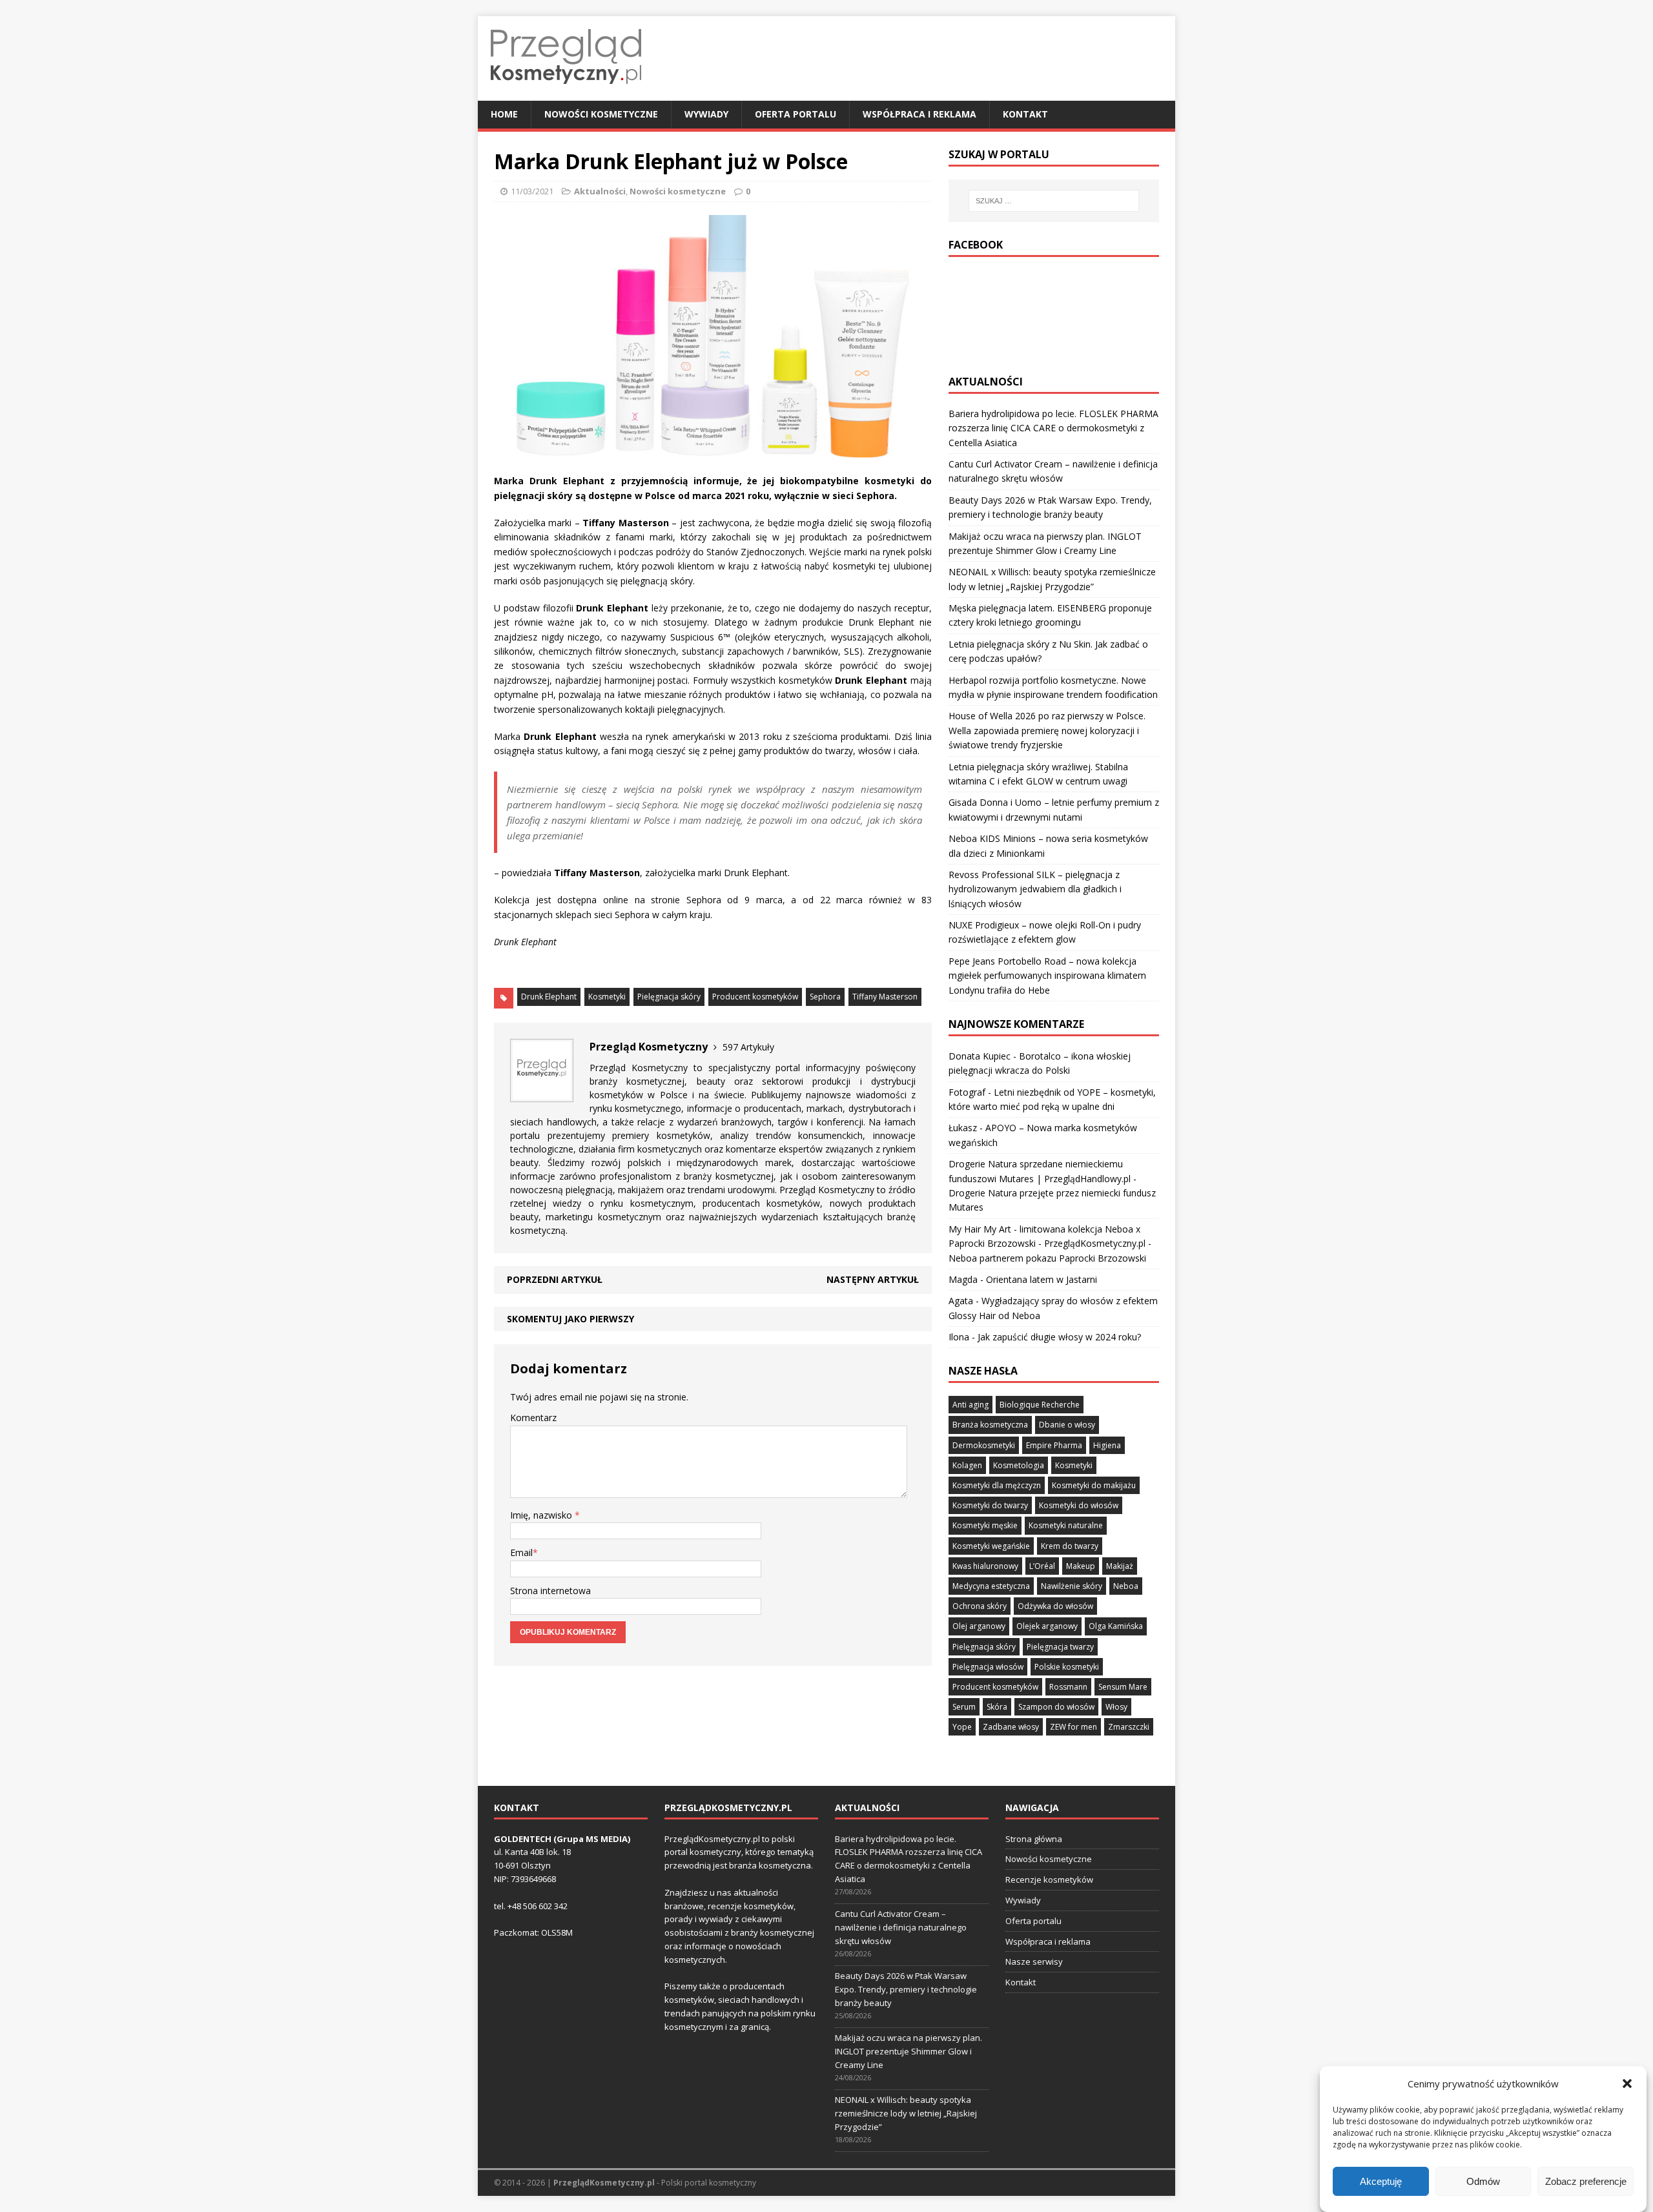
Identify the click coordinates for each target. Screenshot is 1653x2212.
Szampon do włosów (1056, 1707)
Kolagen (967, 1465)
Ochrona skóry (980, 1606)
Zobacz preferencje (1586, 2181)
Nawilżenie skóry (1072, 1586)
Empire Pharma (1054, 1445)
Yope (962, 1727)
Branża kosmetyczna (990, 1425)
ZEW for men (1073, 1727)
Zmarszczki (1129, 1727)
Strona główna (1034, 1839)
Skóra (997, 1707)
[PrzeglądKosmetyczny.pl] (566, 93)
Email (521, 1552)
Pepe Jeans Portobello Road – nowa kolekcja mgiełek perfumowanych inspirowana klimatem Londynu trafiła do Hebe (1047, 976)
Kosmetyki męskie (985, 1525)
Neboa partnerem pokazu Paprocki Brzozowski (1047, 1258)
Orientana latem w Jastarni (1042, 1279)
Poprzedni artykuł (555, 1279)
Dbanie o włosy (1067, 1425)
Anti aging (970, 1405)
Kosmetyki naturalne (1066, 1525)
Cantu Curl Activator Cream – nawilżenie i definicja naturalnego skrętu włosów (901, 1927)
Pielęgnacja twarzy (1060, 1647)
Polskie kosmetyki (1067, 1667)
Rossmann (1068, 1687)
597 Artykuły (748, 1047)
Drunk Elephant (549, 997)
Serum (964, 1707)
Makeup (1081, 1566)
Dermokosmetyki (984, 1445)
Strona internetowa (550, 1591)
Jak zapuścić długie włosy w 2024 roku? (1059, 1337)
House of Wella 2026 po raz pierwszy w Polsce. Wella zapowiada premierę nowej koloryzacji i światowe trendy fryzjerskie (1047, 730)
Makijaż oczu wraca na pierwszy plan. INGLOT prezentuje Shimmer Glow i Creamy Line (909, 2051)
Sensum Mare (1123, 1687)
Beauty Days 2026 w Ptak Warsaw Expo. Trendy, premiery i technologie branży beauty (906, 1989)
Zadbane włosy (1011, 1727)
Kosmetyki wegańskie (991, 1546)
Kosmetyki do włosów (1079, 1505)
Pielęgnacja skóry (669, 997)
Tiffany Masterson (885, 997)
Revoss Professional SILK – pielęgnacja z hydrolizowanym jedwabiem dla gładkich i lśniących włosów (1035, 889)
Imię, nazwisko (542, 1515)
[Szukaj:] (1054, 201)
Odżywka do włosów (1055, 1606)
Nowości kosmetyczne (601, 114)
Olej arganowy (979, 1626)
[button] (1627, 2084)
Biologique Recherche (1040, 1405)
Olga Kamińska (1116, 1626)
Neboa (1126, 1586)
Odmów (1483, 2181)
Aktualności (600, 191)
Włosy (1116, 1707)
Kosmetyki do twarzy (990, 1505)
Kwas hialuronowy (985, 1566)
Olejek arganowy (1047, 1626)
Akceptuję (1381, 2181)
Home (504, 114)
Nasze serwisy (1034, 1961)
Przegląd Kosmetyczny (639, 1068)
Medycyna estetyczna (991, 1586)
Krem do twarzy (1070, 1546)
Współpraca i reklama (919, 114)
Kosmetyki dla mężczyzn (997, 1485)
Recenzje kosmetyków (1049, 1879)
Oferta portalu (796, 114)
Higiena (1107, 1445)
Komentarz (533, 1418)
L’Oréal (1042, 1566)
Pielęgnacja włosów (988, 1667)
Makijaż (1120, 1566)
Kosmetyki (607, 997)
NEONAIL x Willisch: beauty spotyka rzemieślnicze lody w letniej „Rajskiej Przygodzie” (906, 2113)
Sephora (825, 997)
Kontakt (1025, 114)
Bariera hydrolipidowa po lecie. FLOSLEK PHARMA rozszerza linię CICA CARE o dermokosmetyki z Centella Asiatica (1053, 428)
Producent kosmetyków (755, 997)
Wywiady (706, 114)
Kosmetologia (1019, 1465)
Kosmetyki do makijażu (1094, 1485)
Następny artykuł (873, 1279)
